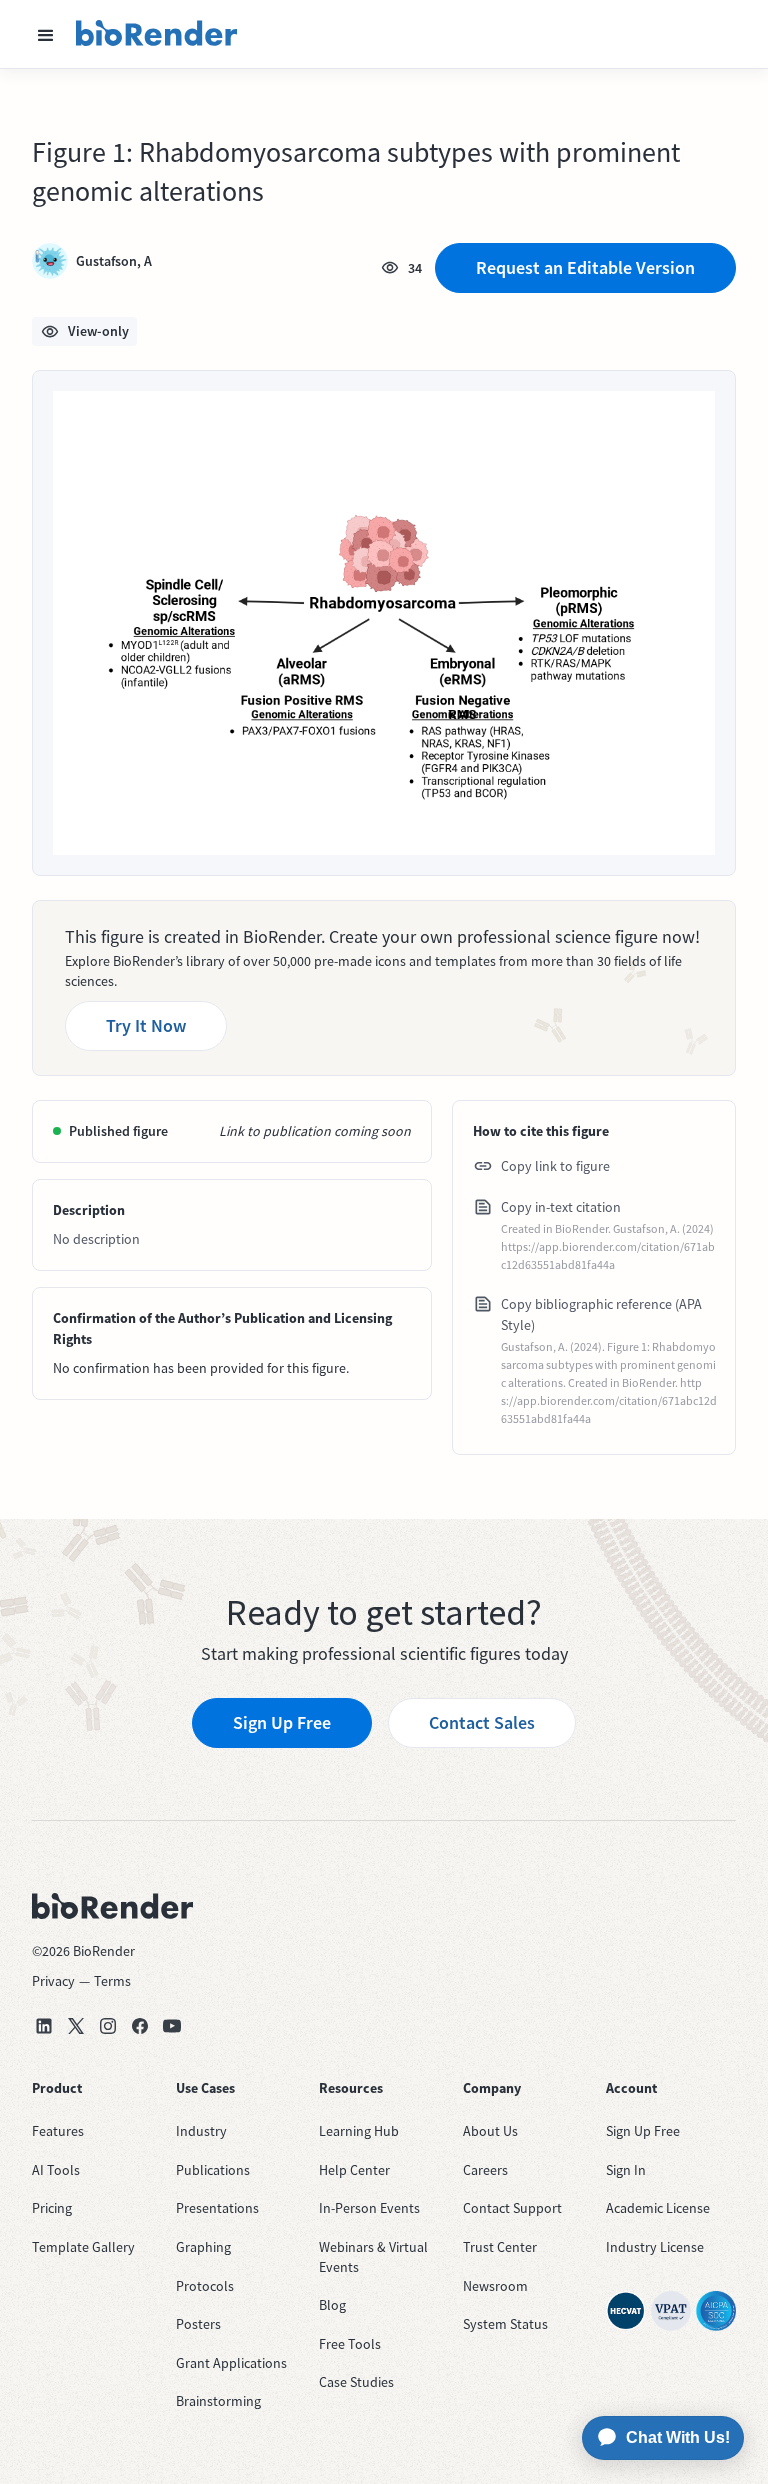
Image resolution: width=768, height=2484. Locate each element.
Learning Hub (359, 2131)
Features (58, 2131)
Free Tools (350, 2344)
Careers (485, 2170)
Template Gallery (83, 2247)
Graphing (203, 2247)
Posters (198, 2324)
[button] (46, 34)
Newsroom (495, 2286)
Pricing (52, 2208)
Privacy (53, 1981)
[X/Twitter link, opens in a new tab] (76, 2026)
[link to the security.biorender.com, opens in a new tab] (626, 2311)
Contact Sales (482, 1722)
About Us (490, 2131)
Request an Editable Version (585, 267)
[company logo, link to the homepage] (157, 34)
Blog (332, 2305)
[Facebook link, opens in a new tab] (140, 2026)
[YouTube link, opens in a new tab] (172, 2026)
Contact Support (512, 2208)
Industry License (655, 2247)
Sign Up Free (282, 1722)
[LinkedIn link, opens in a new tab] (44, 2026)
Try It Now (146, 1025)
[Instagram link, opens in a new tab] (108, 2026)
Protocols (205, 2286)
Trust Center (500, 2247)
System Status (505, 2324)
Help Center (354, 2170)
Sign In (626, 2170)
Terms (112, 1981)
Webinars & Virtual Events (373, 2257)
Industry (201, 2131)
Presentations (217, 2208)
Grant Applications (231, 2363)
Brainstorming (218, 2401)
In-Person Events (369, 2208)
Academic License (658, 2208)
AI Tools (56, 2170)
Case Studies (356, 2382)
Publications (213, 2170)
